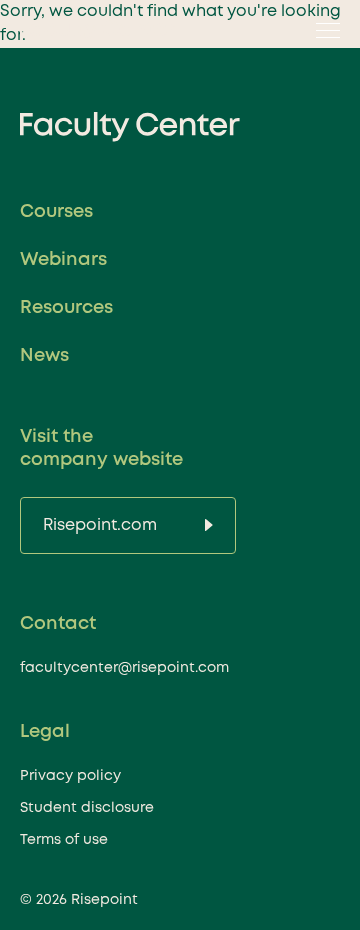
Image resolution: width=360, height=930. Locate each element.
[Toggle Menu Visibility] (322, 30)
